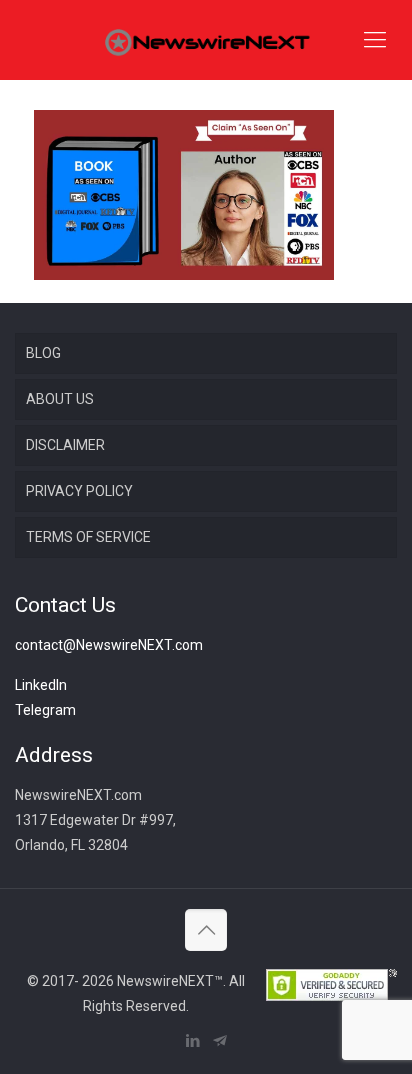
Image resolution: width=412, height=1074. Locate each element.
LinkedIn (41, 685)
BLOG (43, 353)
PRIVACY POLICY (79, 491)
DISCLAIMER (65, 445)
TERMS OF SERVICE (88, 537)
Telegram (45, 710)
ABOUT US (60, 399)
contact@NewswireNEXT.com (109, 645)
